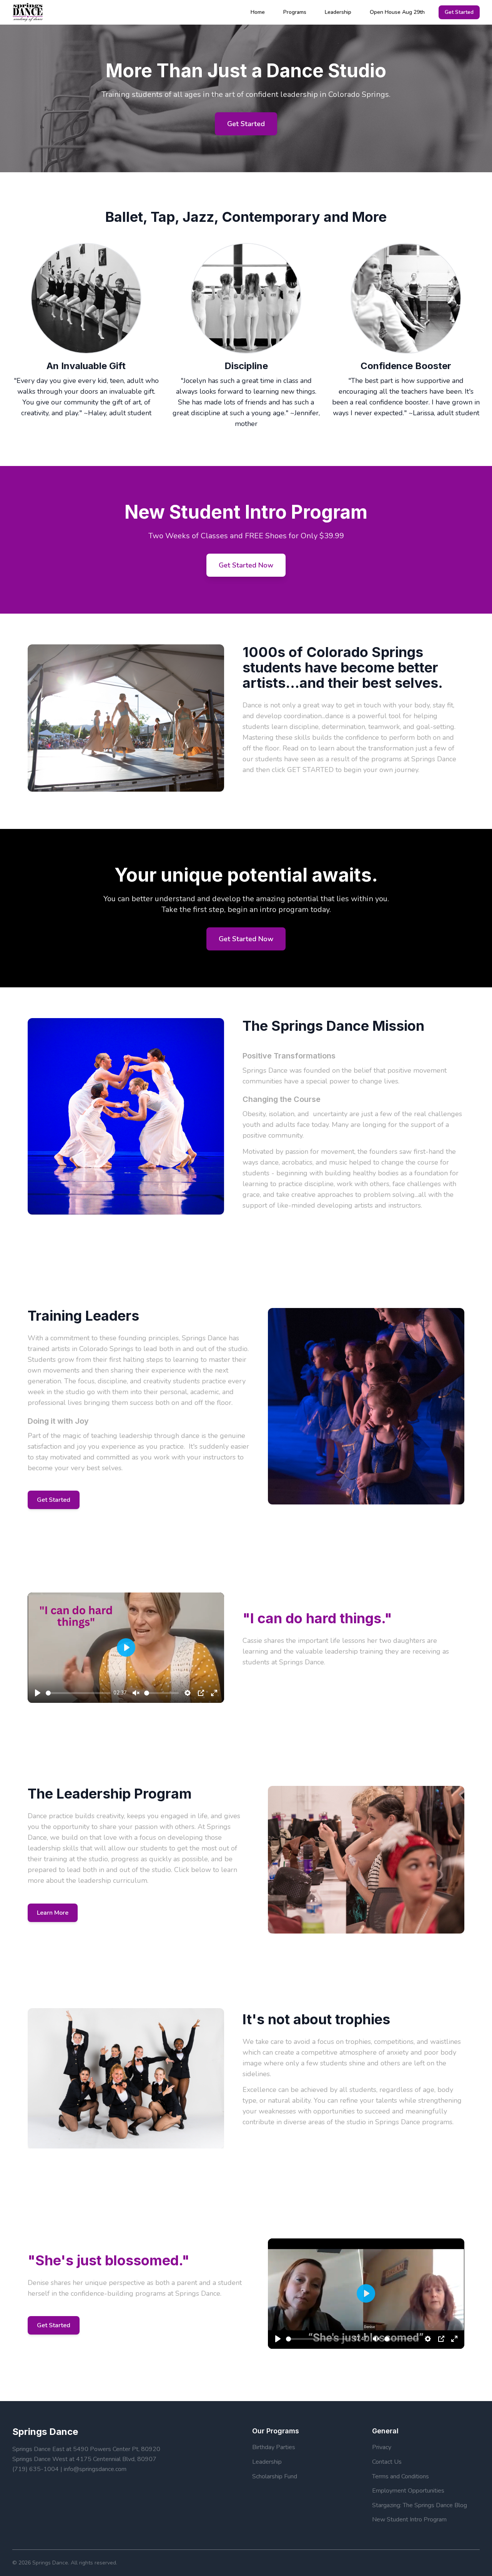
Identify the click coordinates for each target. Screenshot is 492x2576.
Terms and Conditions (401, 2476)
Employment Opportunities (408, 2491)
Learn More (53, 1913)
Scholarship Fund (275, 2476)
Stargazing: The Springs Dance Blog (420, 2505)
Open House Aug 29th (397, 12)
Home (258, 12)
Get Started (459, 12)
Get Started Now (246, 565)
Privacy (382, 2447)
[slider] (78, 1693)
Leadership (338, 12)
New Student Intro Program (409, 2519)
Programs (295, 12)
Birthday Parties (274, 2447)
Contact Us (387, 2462)
